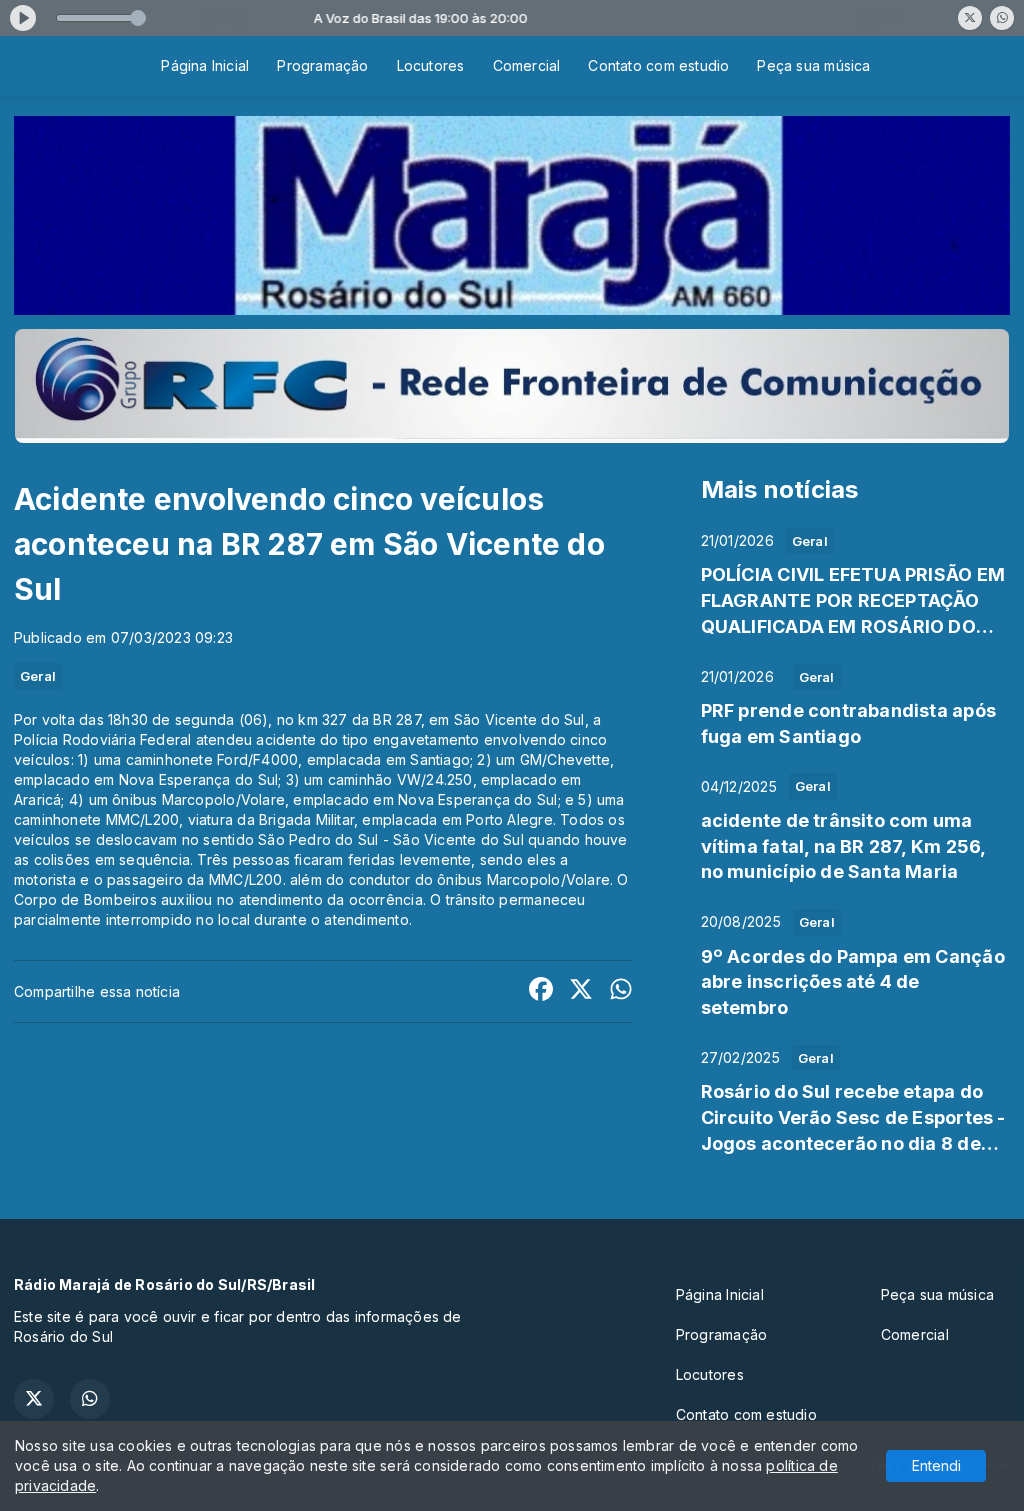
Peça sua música (813, 65)
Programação (322, 65)
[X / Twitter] (970, 18)
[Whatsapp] (1002, 18)
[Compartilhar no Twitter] (581, 991)
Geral (38, 676)
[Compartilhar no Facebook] (541, 991)
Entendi (936, 1465)
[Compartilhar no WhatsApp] (621, 991)
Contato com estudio (658, 65)
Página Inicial (205, 65)
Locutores (431, 65)
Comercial (527, 65)
